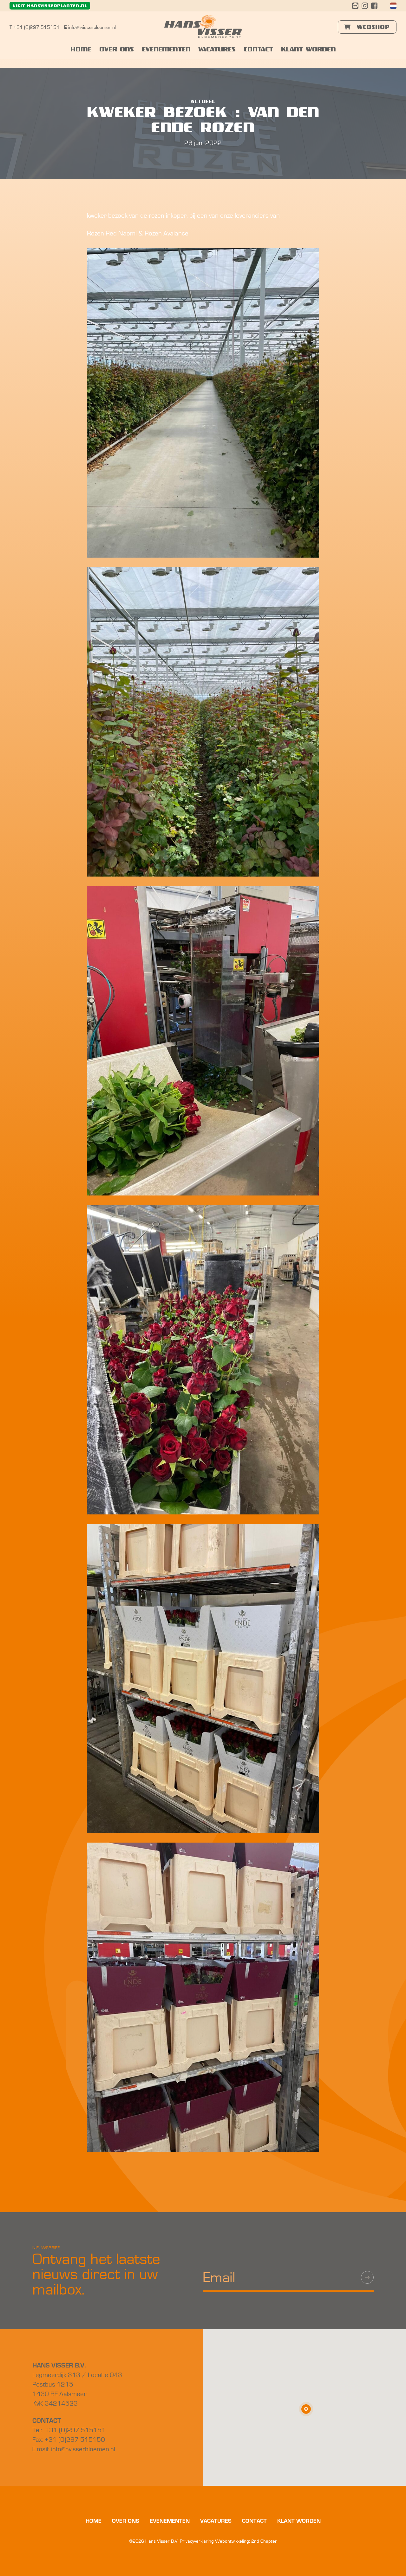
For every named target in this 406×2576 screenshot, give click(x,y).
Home (81, 50)
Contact (258, 50)
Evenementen (166, 50)
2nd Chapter (264, 2541)
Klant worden (308, 50)
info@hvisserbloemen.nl (90, 27)
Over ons (117, 50)
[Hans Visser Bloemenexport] (203, 26)
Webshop (372, 27)
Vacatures (217, 50)
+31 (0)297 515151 (35, 27)
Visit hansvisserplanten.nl (50, 6)
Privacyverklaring (197, 2541)
